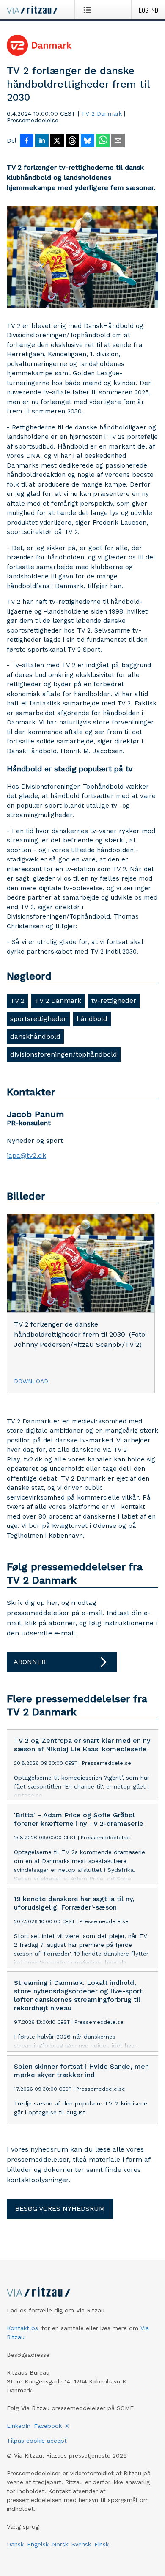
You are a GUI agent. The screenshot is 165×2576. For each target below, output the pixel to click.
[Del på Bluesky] (88, 141)
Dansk (15, 2544)
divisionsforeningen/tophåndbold (64, 1054)
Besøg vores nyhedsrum (60, 2209)
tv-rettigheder (114, 1000)
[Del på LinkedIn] (42, 141)
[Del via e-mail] (118, 141)
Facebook (48, 2426)
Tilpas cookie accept (37, 2441)
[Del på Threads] (72, 141)
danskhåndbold (35, 1036)
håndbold (92, 1019)
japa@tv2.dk (26, 1156)
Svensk (81, 2544)
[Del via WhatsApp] (103, 141)
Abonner (30, 1662)
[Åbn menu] (89, 10)
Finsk (102, 2544)
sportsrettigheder (38, 1019)
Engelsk (38, 2544)
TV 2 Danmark (102, 113)
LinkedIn (19, 2426)
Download (31, 1381)
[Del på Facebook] (27, 141)
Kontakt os (22, 2328)
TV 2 (17, 1000)
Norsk (60, 2544)
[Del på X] (57, 141)
